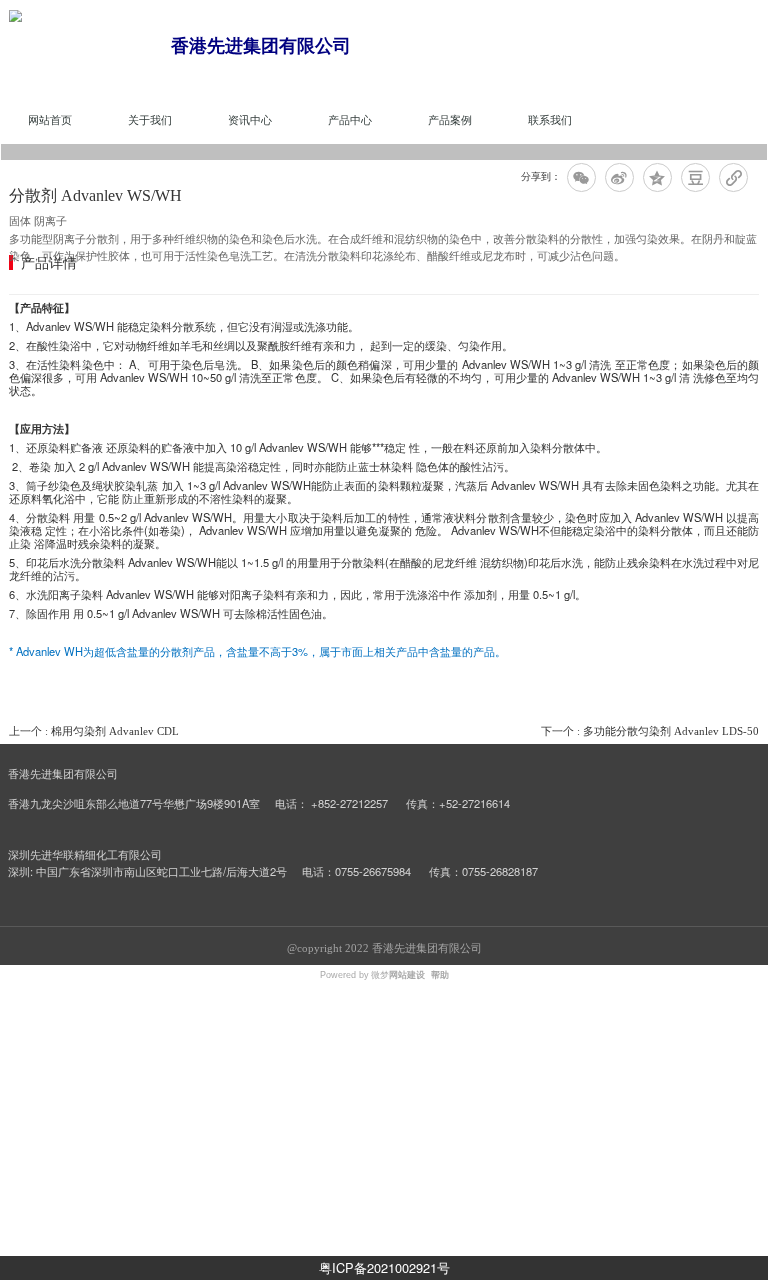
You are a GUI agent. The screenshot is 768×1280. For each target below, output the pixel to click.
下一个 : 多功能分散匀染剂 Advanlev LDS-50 (650, 731)
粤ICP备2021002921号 (384, 1267)
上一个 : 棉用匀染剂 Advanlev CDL (94, 731)
